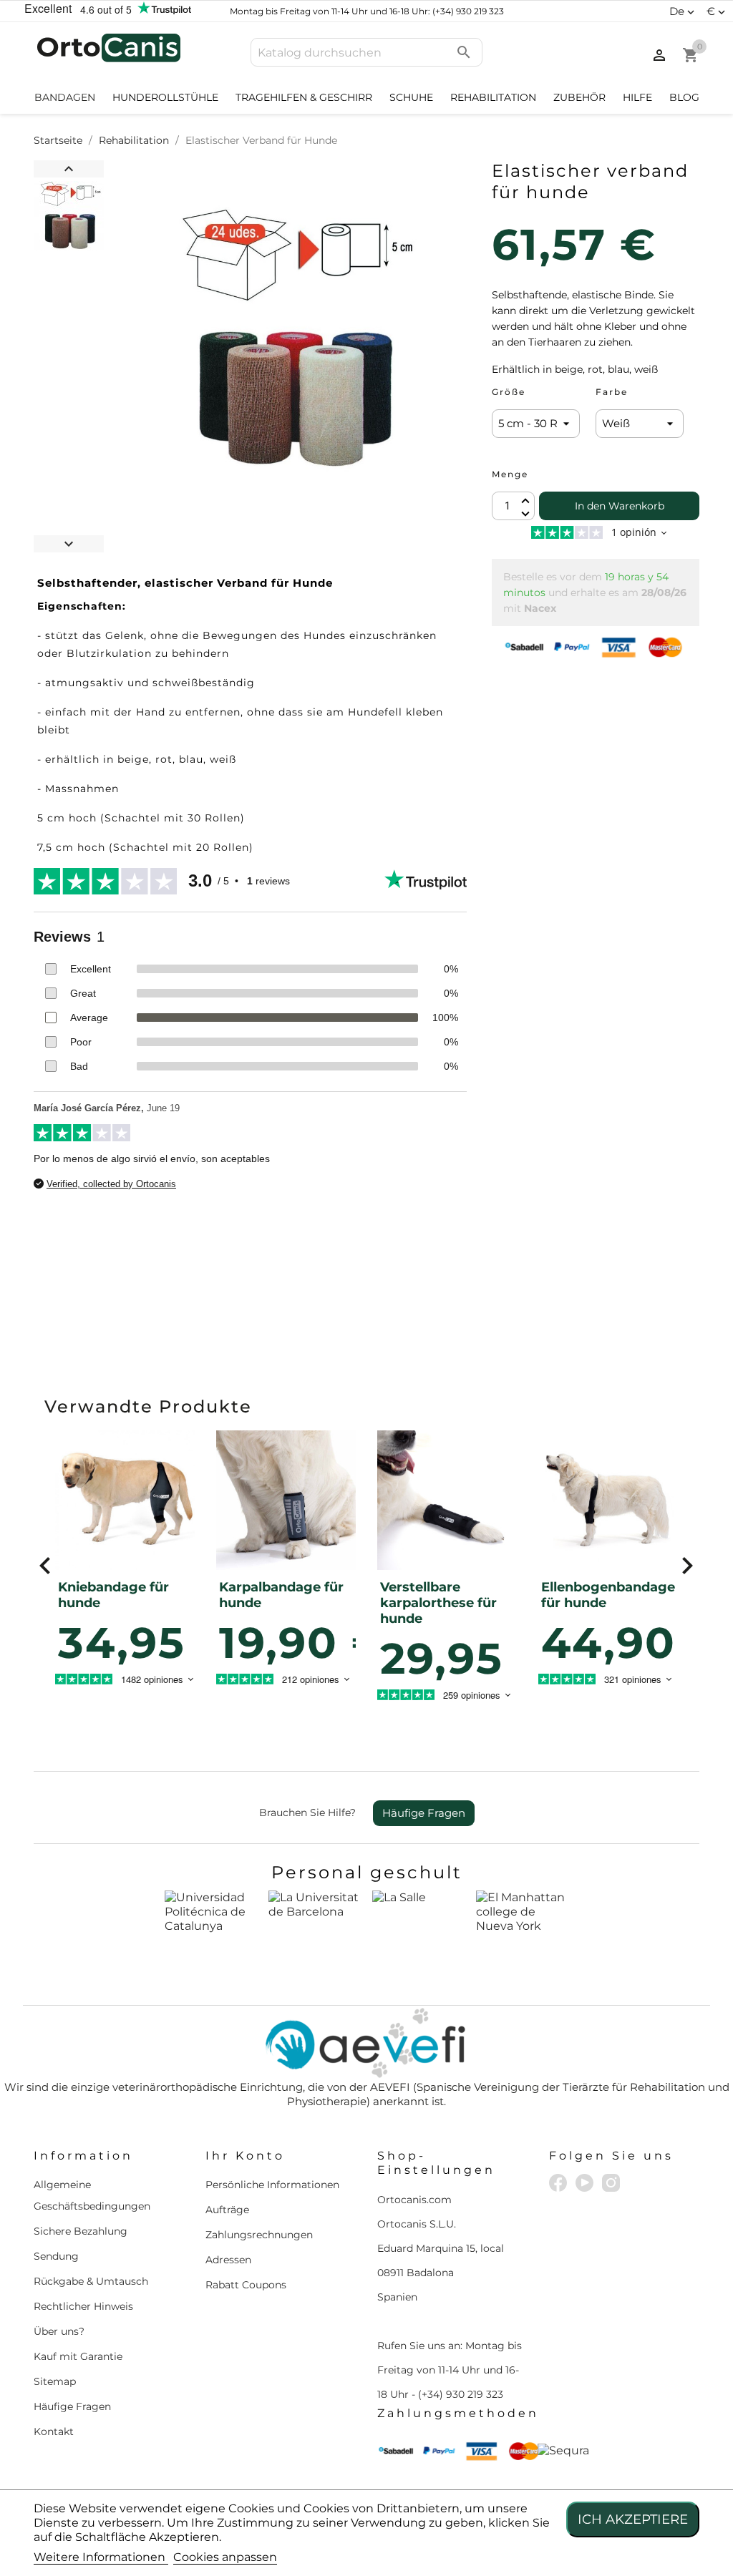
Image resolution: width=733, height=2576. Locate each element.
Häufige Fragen (424, 1813)
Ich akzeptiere (633, 2519)
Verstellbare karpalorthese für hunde (438, 1603)
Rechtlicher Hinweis (83, 2306)
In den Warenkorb (620, 506)
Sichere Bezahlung (81, 2231)
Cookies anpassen (225, 2557)
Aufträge (227, 2210)
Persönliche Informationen (272, 2185)
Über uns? (59, 2331)
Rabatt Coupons (246, 2285)
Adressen (228, 2260)
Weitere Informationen (101, 2557)
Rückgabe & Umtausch (91, 2281)
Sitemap (55, 2381)
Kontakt (54, 2431)
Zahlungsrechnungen (259, 2235)
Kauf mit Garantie (78, 2356)
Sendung (56, 2256)
